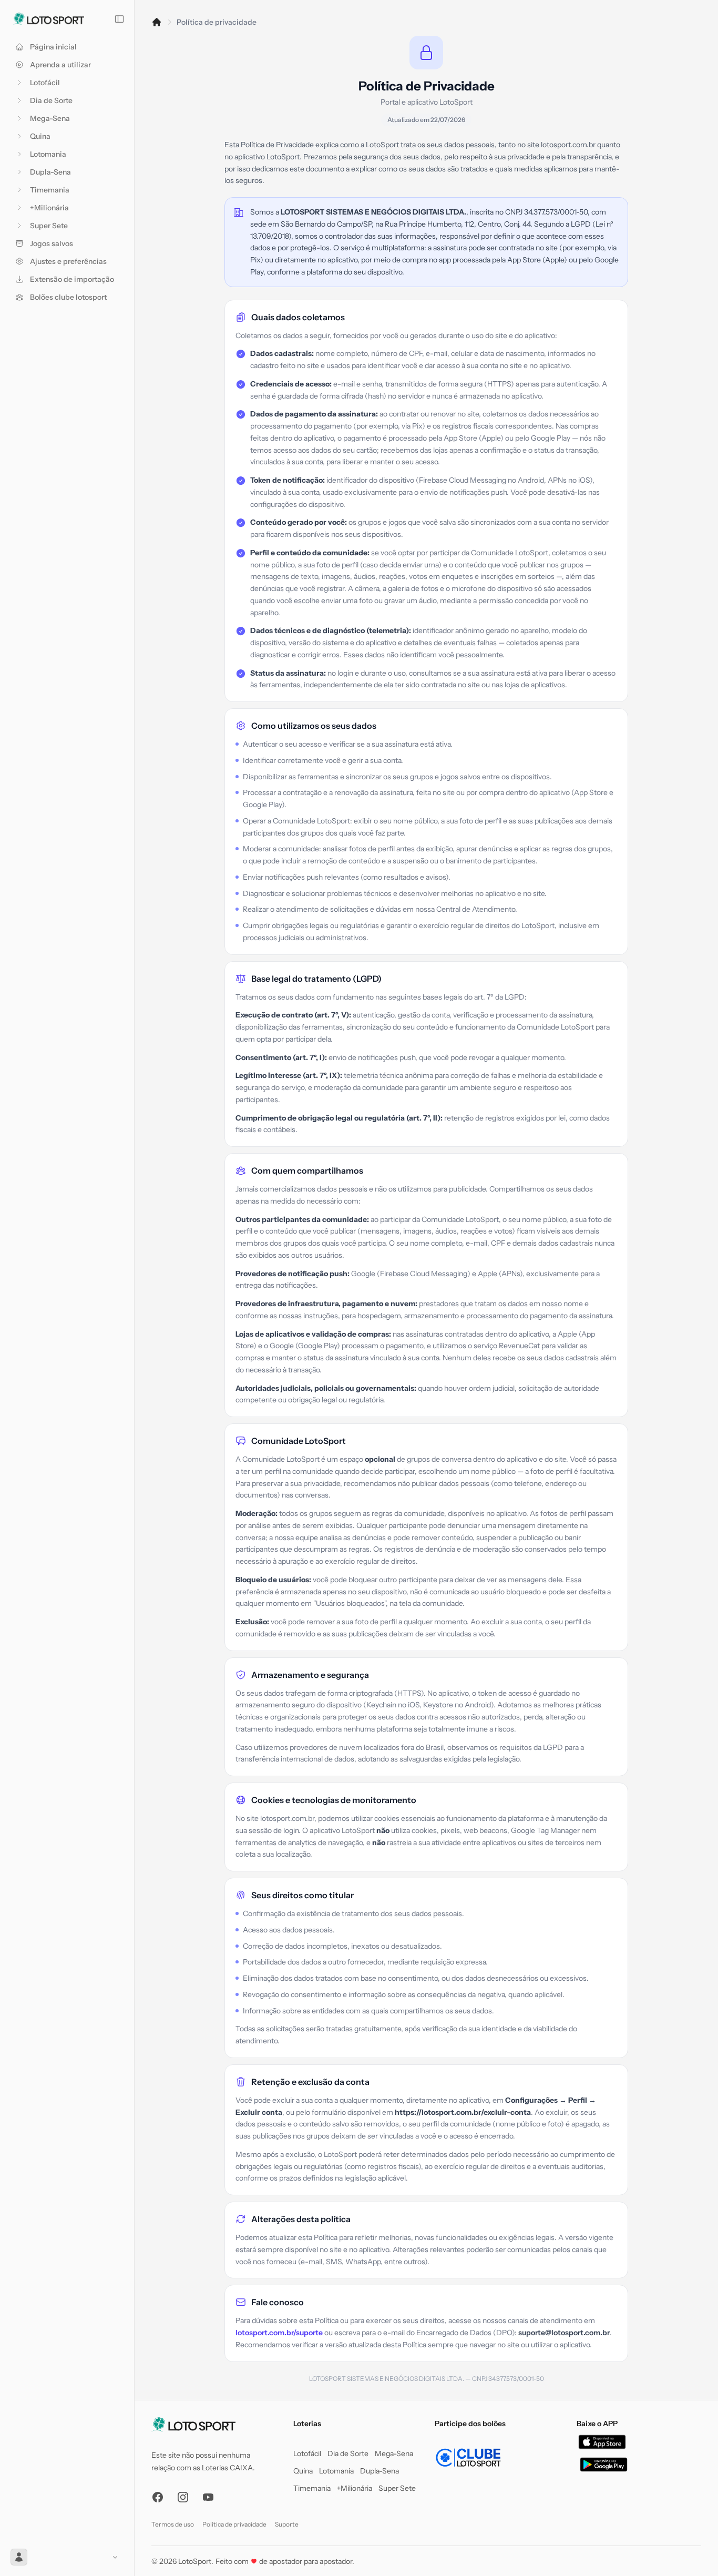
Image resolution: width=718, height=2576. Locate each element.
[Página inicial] (157, 22)
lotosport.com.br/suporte (279, 2333)
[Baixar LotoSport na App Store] (602, 2442)
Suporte (287, 2524)
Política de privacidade (234, 2524)
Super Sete (397, 2488)
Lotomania (336, 2471)
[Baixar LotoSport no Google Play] (604, 2465)
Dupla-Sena (379, 2471)
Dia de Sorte (348, 2453)
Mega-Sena (394, 2453)
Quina (303, 2471)
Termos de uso (173, 2524)
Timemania (312, 2488)
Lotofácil (307, 2453)
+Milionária (355, 2488)
